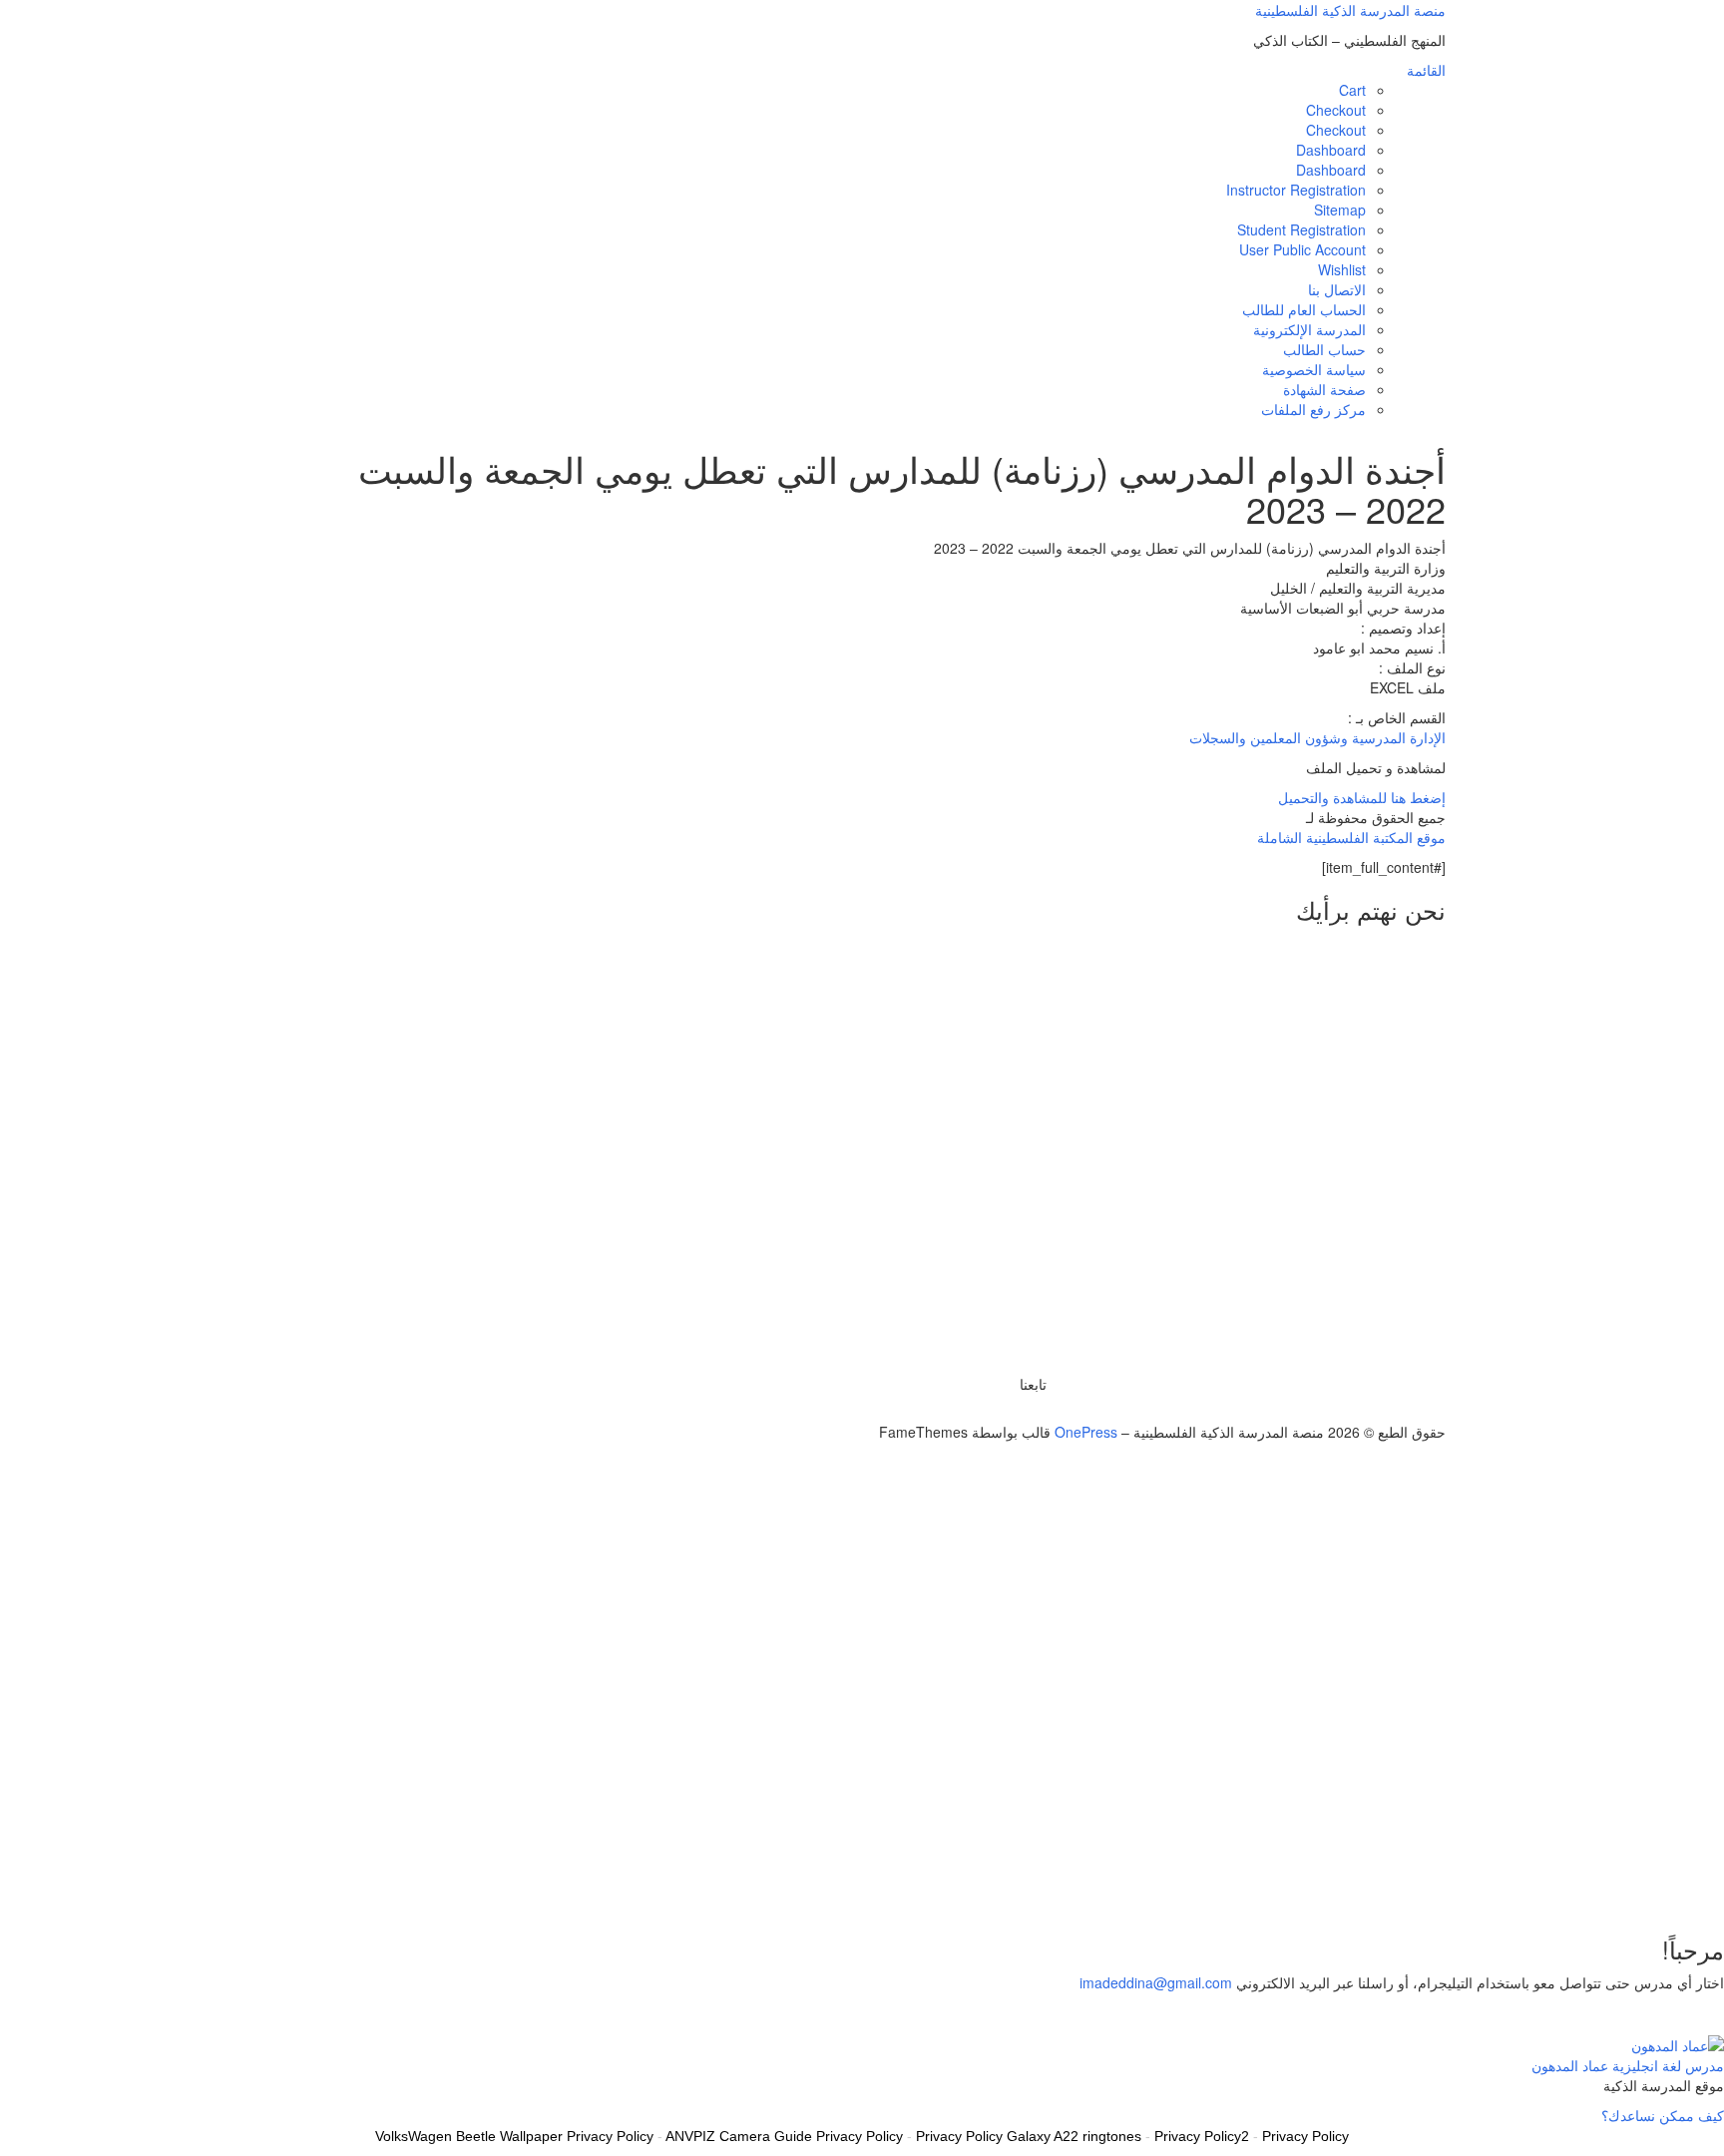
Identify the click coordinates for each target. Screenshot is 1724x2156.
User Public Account (1302, 249)
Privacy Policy (1305, 2136)
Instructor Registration (1296, 190)
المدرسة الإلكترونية (1309, 329)
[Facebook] (1030, 1412)
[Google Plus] (1019, 1412)
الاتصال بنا (1337, 289)
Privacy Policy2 (1202, 2136)
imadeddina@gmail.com (1156, 1982)
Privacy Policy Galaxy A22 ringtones (1029, 2136)
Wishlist (1342, 269)
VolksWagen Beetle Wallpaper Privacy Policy (514, 2136)
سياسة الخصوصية (1314, 369)
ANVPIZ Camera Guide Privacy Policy (784, 2136)
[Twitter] (1041, 1412)
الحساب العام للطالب (1304, 309)
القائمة (1426, 70)
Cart (1352, 90)
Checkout (1336, 110)
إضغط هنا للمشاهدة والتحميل (1362, 797)
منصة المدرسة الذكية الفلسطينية (1350, 10)
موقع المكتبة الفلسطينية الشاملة (1351, 837)
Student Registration (1301, 229)
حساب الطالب (1324, 349)
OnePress (1086, 1432)
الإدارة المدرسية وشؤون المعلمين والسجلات (1317, 737)
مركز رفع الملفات (1313, 409)
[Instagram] (1008, 1412)
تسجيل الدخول (1580, 1887)
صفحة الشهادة (1324, 389)
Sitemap (1340, 210)
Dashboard (1331, 150)
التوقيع (1643, 1887)
